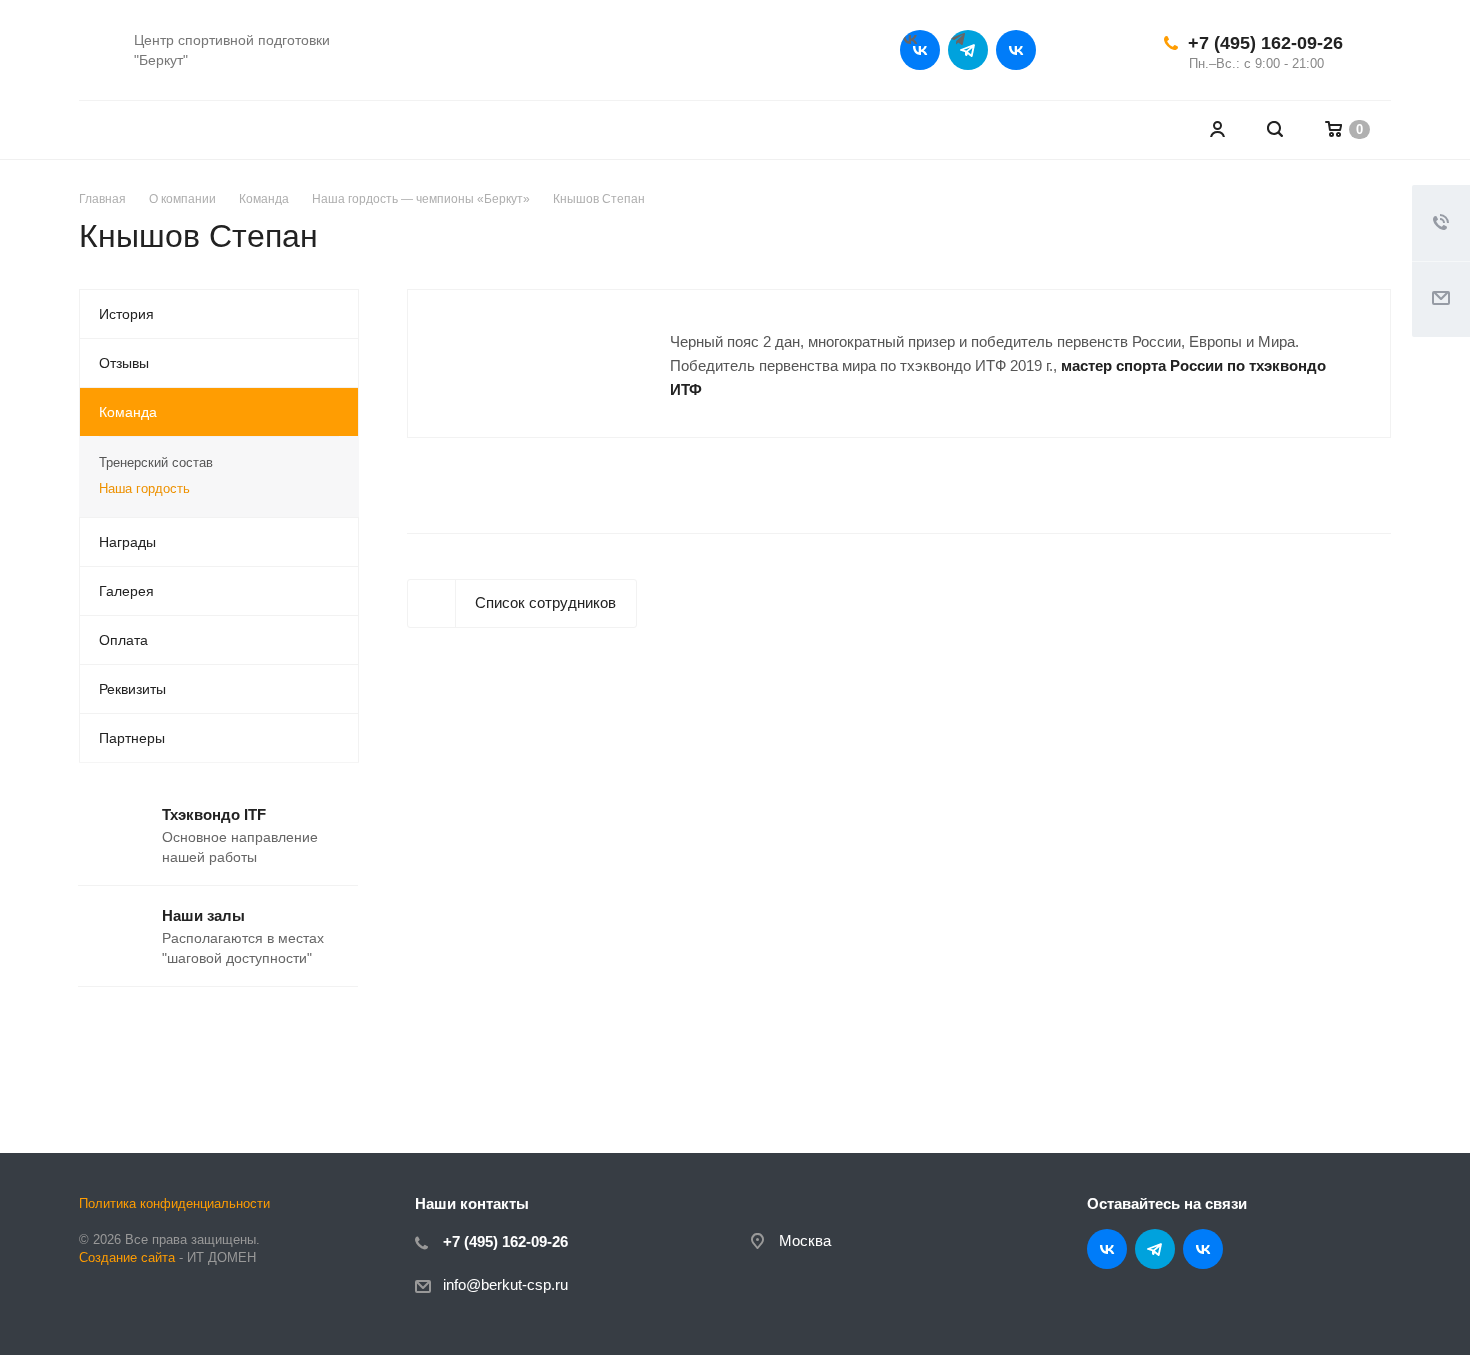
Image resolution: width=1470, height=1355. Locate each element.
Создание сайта (127, 1257)
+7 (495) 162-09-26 (1265, 43)
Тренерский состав (156, 462)
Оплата (123, 640)
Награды (127, 542)
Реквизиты (132, 689)
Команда (128, 412)
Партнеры (132, 738)
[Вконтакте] (920, 50)
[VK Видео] (1016, 50)
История (126, 314)
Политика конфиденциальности (174, 1203)
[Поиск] (1275, 129)
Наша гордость (144, 488)
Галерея (126, 591)
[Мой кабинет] (1217, 129)
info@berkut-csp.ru (505, 1284)
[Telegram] (968, 50)
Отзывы (124, 363)
